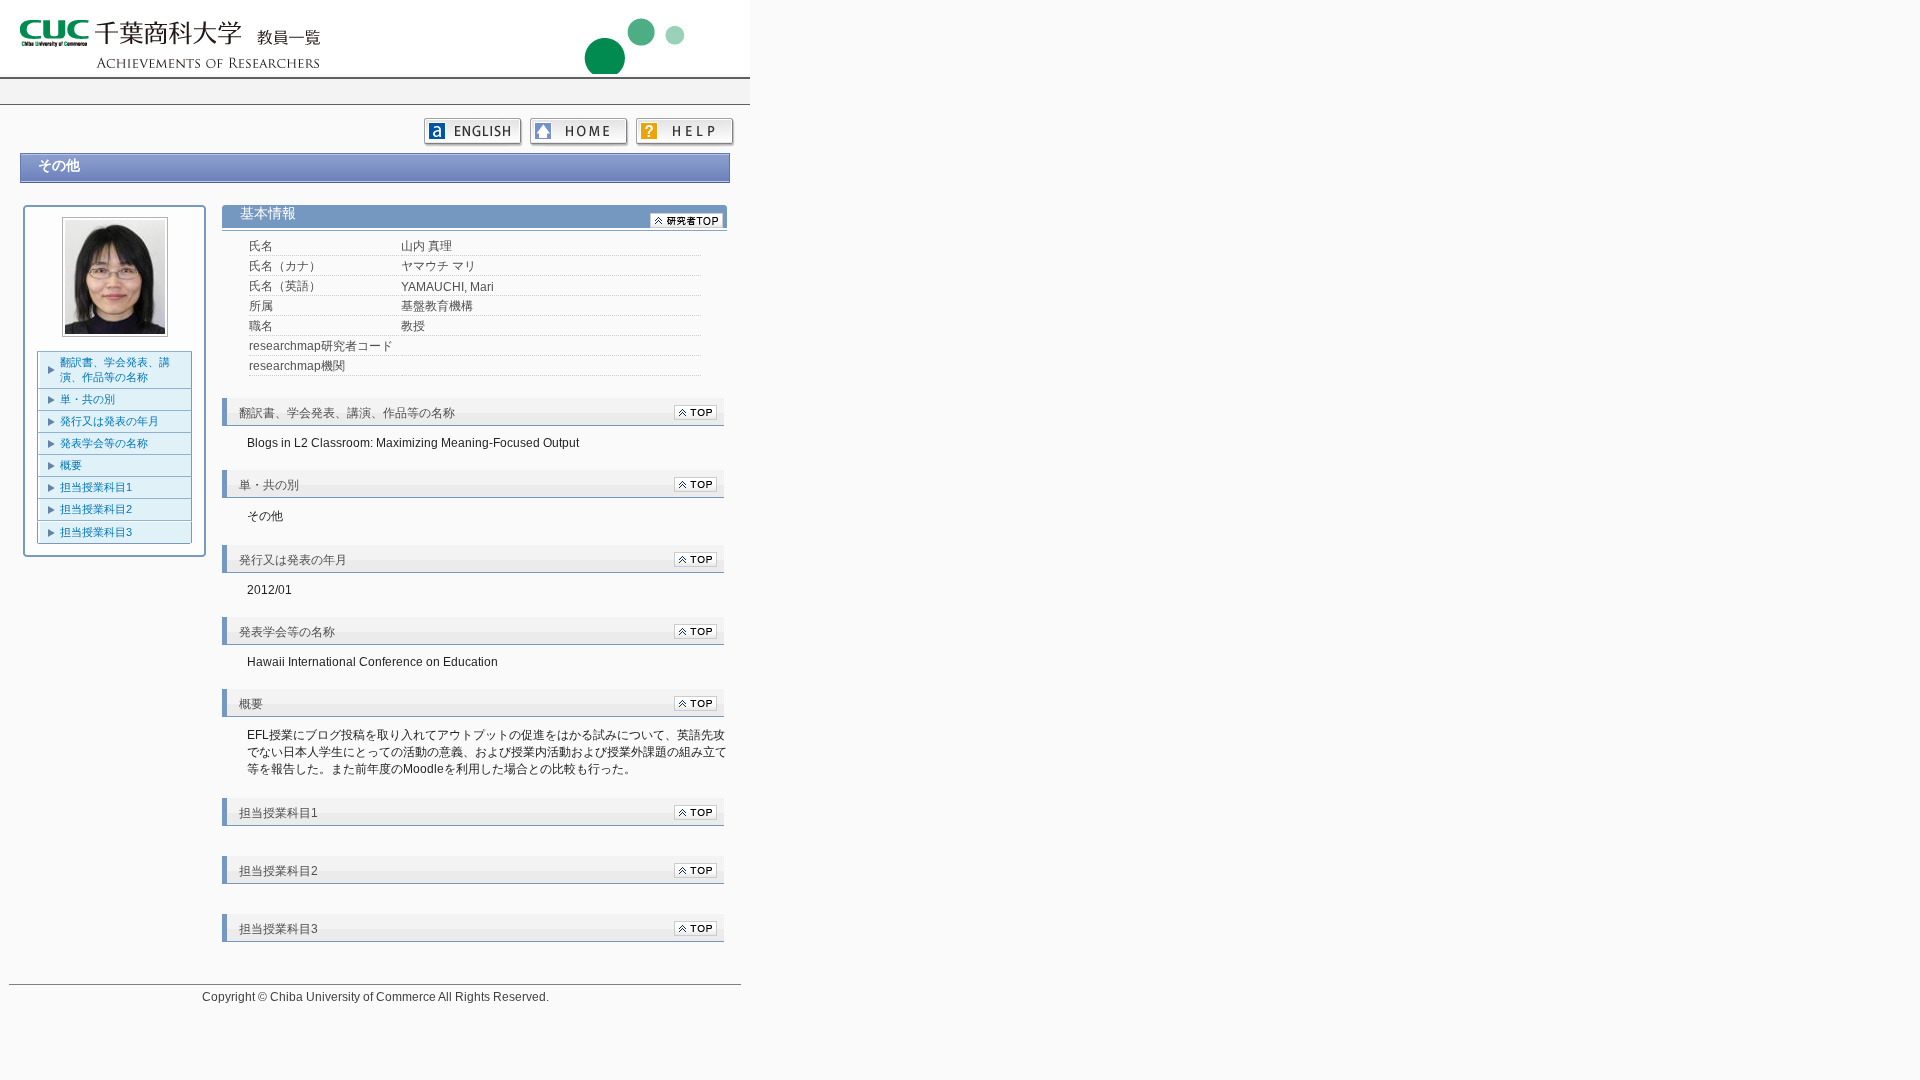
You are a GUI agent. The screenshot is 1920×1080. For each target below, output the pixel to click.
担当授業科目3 (96, 532)
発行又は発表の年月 (109, 421)
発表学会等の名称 (104, 443)
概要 (71, 465)
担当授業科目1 (96, 487)
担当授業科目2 (96, 509)
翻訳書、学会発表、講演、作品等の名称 (115, 369)
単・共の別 (87, 399)
